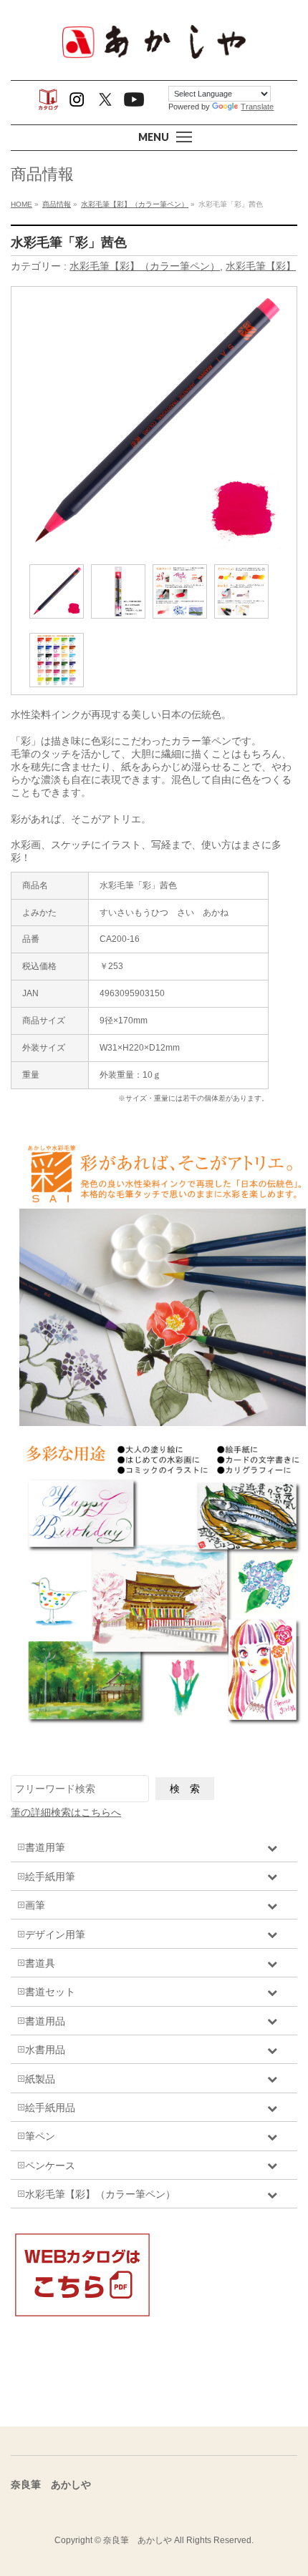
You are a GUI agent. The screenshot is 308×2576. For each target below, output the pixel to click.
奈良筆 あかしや (138, 2540)
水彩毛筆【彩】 (261, 266)
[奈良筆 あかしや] (154, 57)
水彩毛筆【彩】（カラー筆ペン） (145, 266)
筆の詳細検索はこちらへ (66, 1812)
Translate (257, 107)
